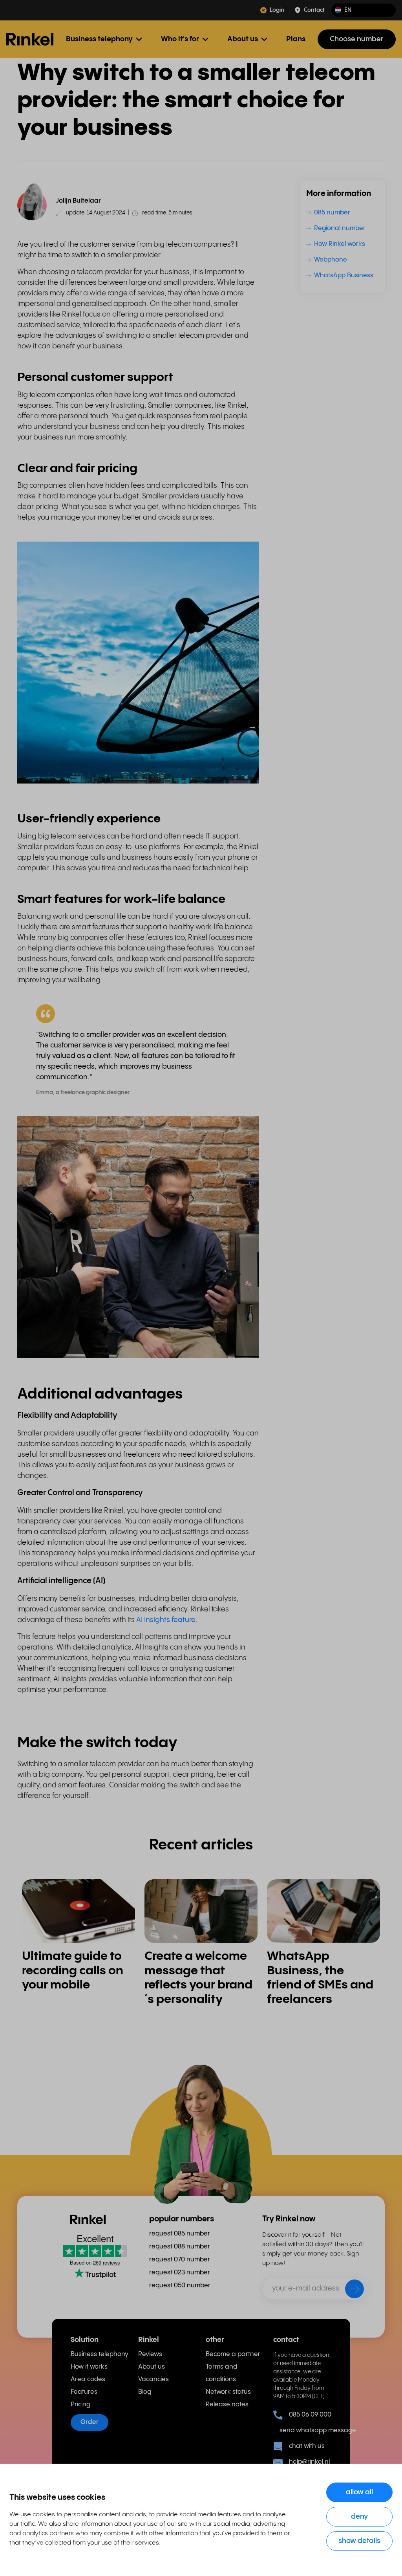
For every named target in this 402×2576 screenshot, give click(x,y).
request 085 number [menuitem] (180, 2234)
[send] (349, 2290)
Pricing (80, 2405)
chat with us (307, 2446)
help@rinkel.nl (309, 2462)
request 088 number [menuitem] (180, 2247)
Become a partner (233, 2354)
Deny (360, 2516)
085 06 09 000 (310, 2415)
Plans (296, 39)
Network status (228, 2392)
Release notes (227, 2405)
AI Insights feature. (168, 1620)
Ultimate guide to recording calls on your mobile (73, 1971)
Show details (359, 2541)
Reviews (150, 2354)
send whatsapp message (305, 2430)
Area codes (88, 2379)
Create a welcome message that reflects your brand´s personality (198, 1978)
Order (90, 2422)
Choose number (357, 39)
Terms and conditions (221, 2373)
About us (152, 2367)
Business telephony (100, 2354)
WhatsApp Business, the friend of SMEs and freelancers (320, 1978)
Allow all (359, 2492)
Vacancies (153, 2379)
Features (84, 2392)
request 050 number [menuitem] (180, 2286)
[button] (364, 10)
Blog (145, 2392)
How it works (89, 2367)
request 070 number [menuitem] (180, 2260)
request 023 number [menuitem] (180, 2273)
